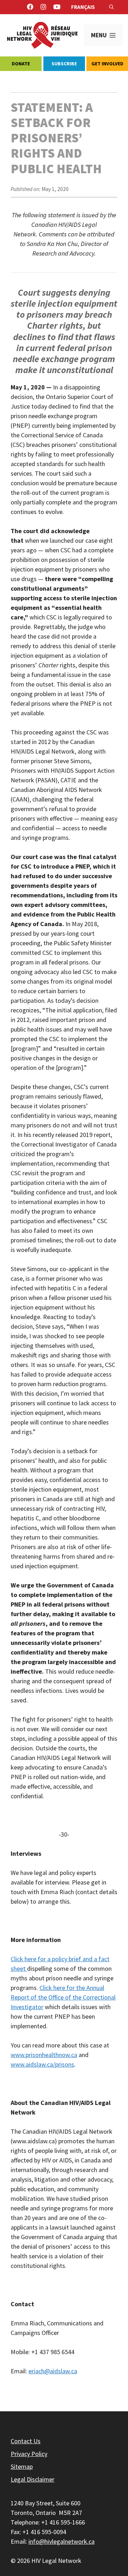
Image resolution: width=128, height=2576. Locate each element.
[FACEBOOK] (30, 7)
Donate (21, 64)
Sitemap (22, 2466)
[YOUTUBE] (57, 7)
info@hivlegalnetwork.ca (62, 2541)
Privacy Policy (29, 2454)
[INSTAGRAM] (43, 7)
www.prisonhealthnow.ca (44, 2055)
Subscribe (64, 64)
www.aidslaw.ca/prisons (42, 2064)
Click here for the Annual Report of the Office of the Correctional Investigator (63, 1997)
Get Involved (107, 64)
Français (83, 7)
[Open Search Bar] (111, 7)
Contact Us (26, 2441)
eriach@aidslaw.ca (53, 2371)
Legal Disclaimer (33, 2479)
